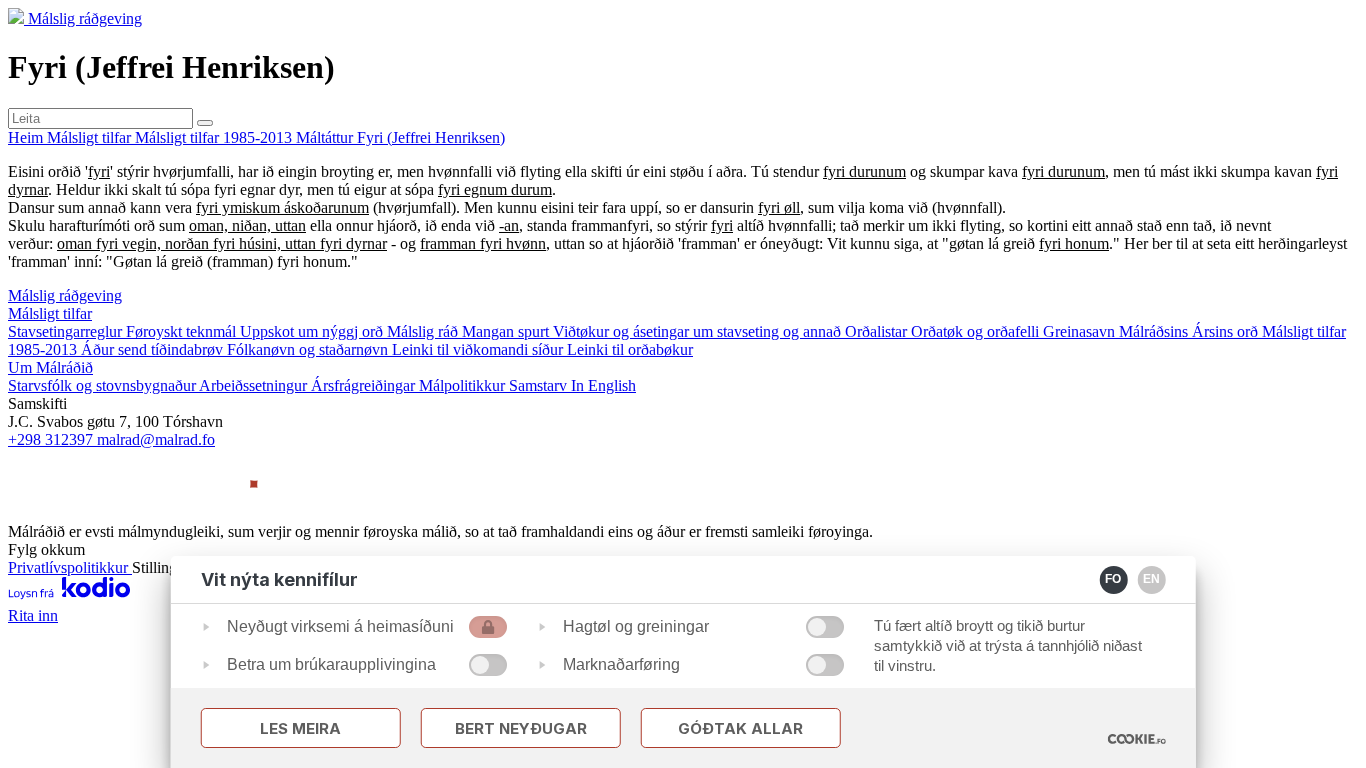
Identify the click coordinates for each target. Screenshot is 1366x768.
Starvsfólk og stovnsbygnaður (103, 385)
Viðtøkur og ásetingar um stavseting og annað (699, 331)
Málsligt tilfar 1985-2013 (215, 137)
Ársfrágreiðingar (365, 385)
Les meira (300, 728)
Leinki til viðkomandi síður (479, 349)
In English (603, 385)
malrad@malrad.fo (156, 439)
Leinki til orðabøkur (630, 349)
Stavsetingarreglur (67, 331)
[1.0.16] (1136, 739)
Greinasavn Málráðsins (1117, 331)
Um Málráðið (50, 367)
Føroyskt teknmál (183, 331)
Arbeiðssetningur (255, 385)
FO (1113, 579)
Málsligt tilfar (91, 137)
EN (1151, 579)
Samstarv (540, 385)
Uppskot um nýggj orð (313, 331)
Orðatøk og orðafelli (977, 331)
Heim (27, 137)
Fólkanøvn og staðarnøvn (309, 349)
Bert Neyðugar (521, 728)
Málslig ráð (424, 331)
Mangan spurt (507, 331)
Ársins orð (1227, 331)
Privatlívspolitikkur (70, 567)
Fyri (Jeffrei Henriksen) (431, 137)
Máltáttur (326, 137)
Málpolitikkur (464, 385)
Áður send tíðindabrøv (154, 349)
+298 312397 (52, 439)
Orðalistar (878, 331)
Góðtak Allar (740, 728)
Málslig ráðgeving (85, 18)
